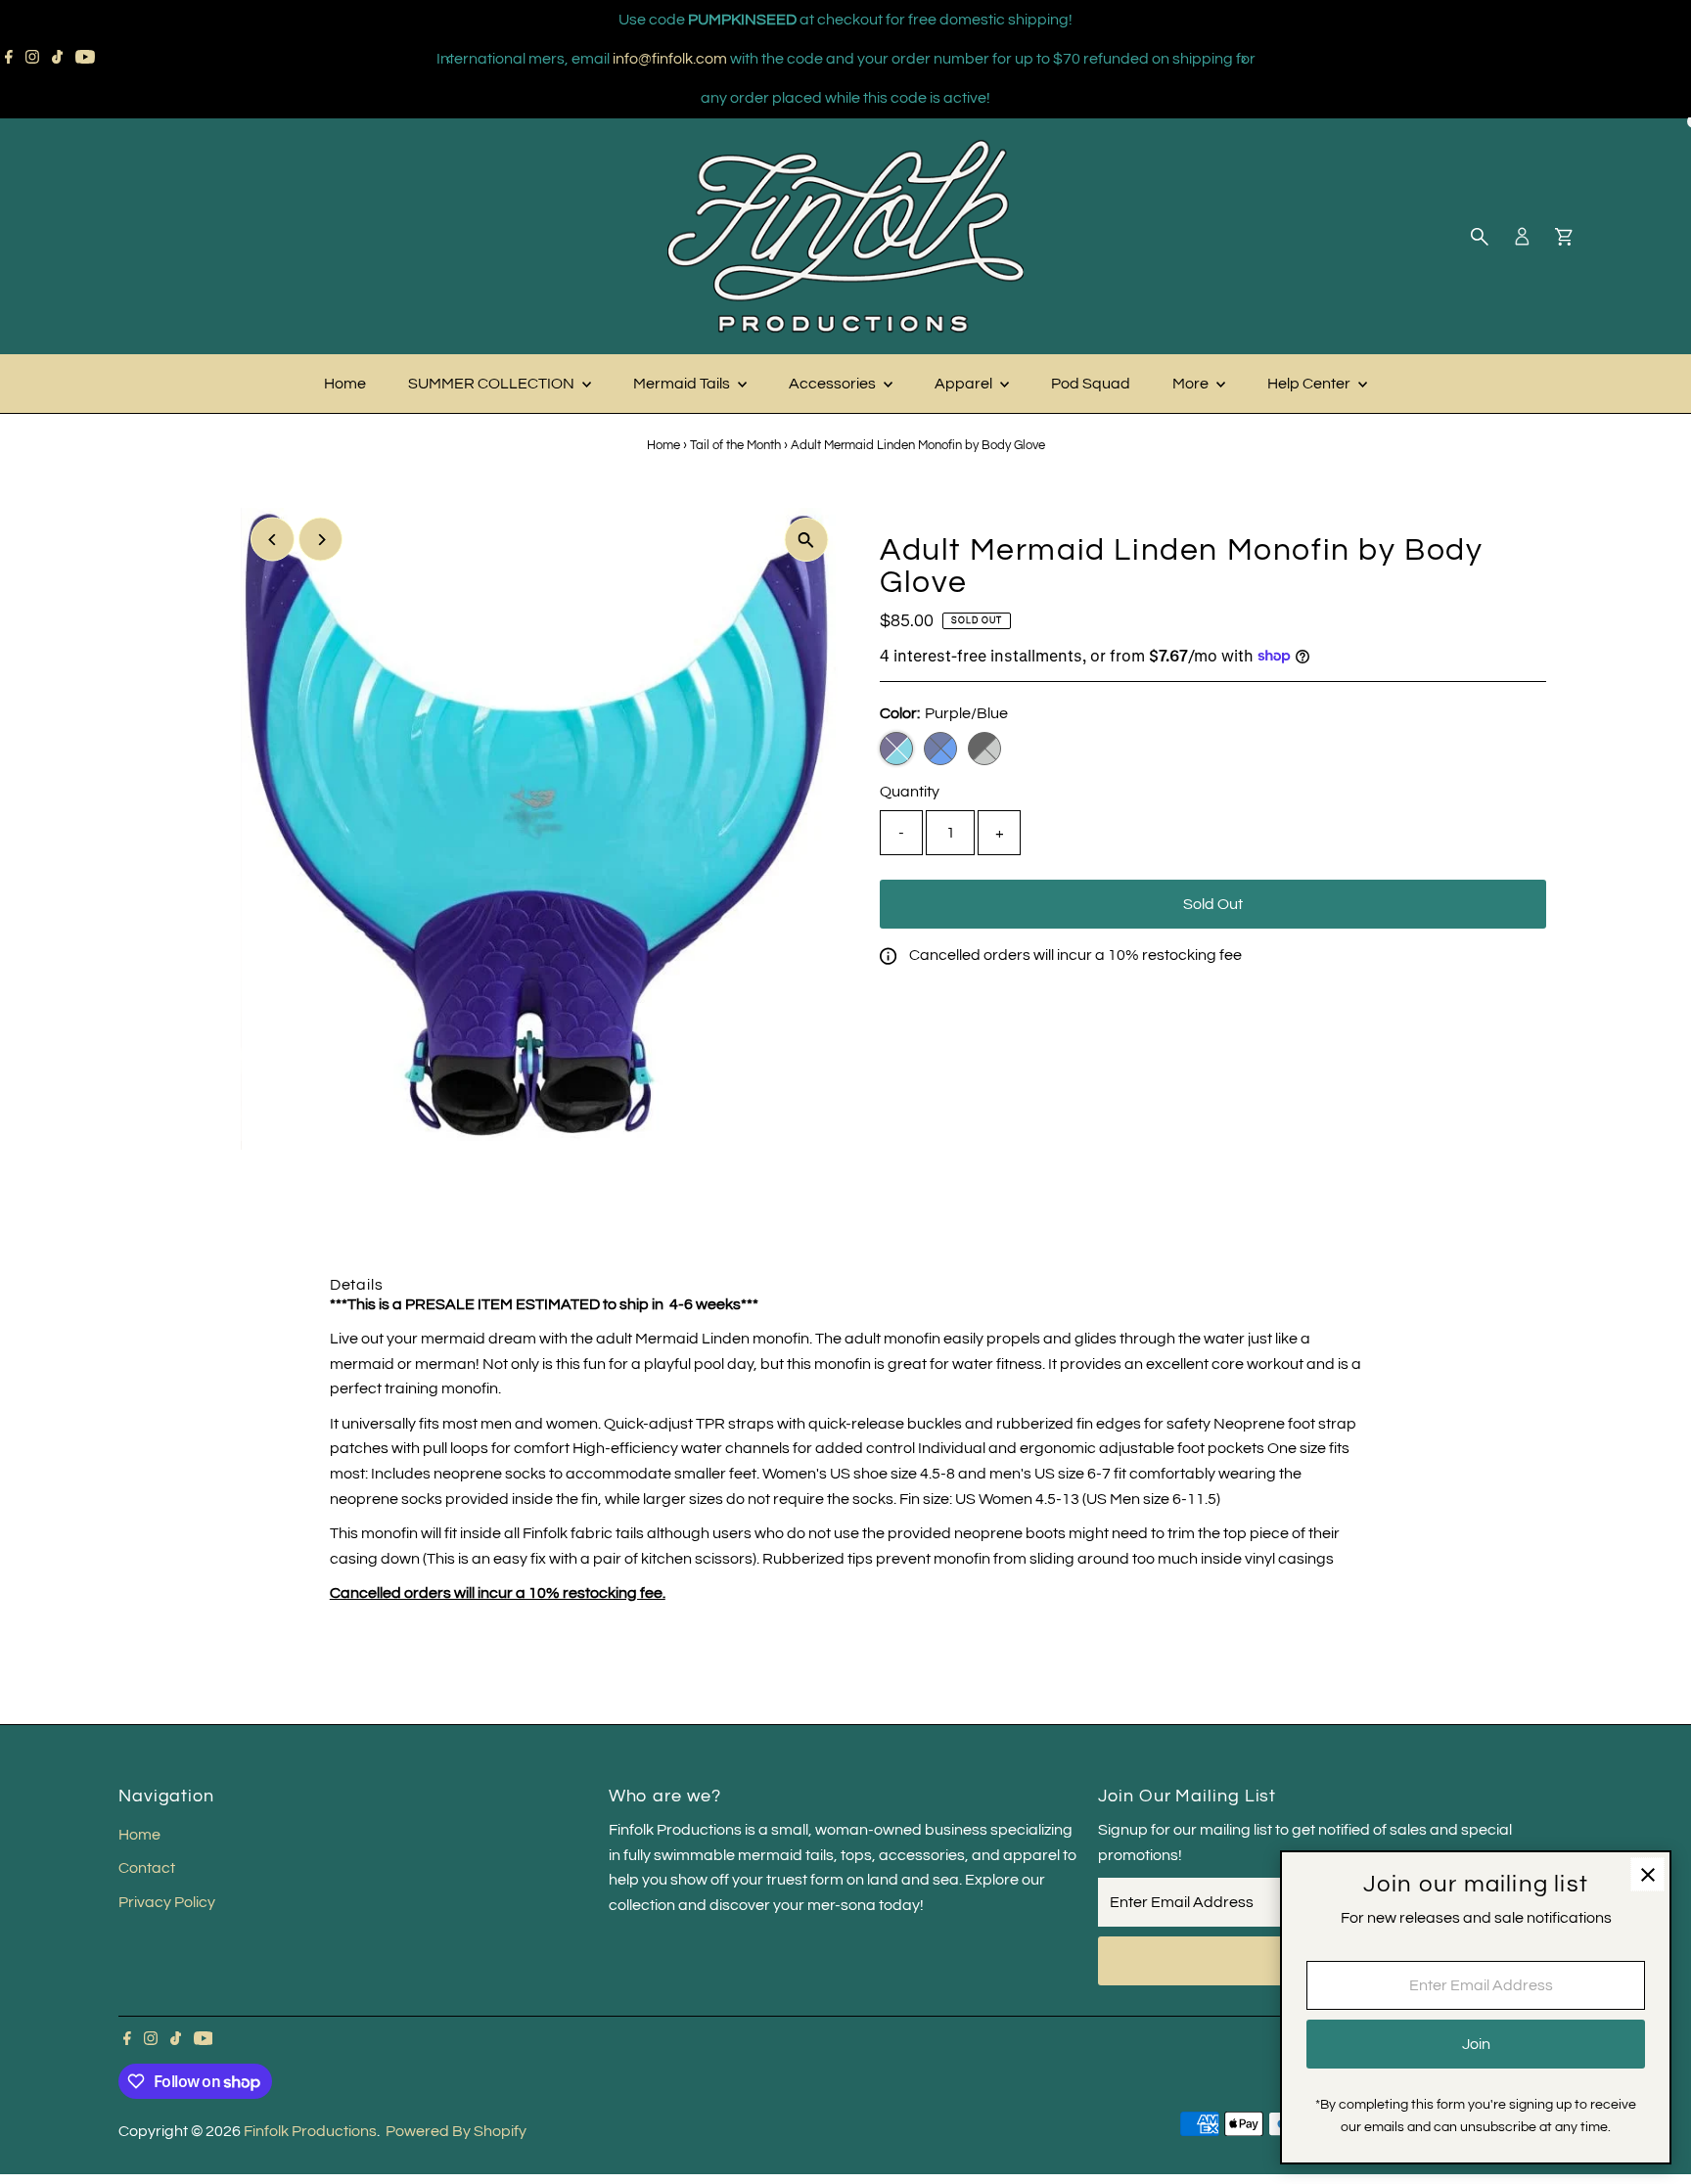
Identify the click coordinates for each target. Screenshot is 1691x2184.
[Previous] (449, 59)
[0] (1564, 237)
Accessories (834, 384)
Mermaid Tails (683, 384)
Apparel (965, 384)
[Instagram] (32, 59)
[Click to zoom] (806, 540)
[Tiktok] (57, 59)
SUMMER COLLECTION (493, 384)
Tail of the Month (735, 445)
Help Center (1310, 384)
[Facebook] (9, 59)
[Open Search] (1480, 237)
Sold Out (1213, 904)
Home (345, 384)
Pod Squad (1091, 384)
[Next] (1242, 59)
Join (1476, 2044)
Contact (147, 1868)
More (1192, 384)
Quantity (910, 792)
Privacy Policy (167, 1902)
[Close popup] (1647, 1874)
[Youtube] (85, 59)
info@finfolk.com (670, 59)
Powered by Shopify (456, 2131)
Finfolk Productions (310, 2131)
